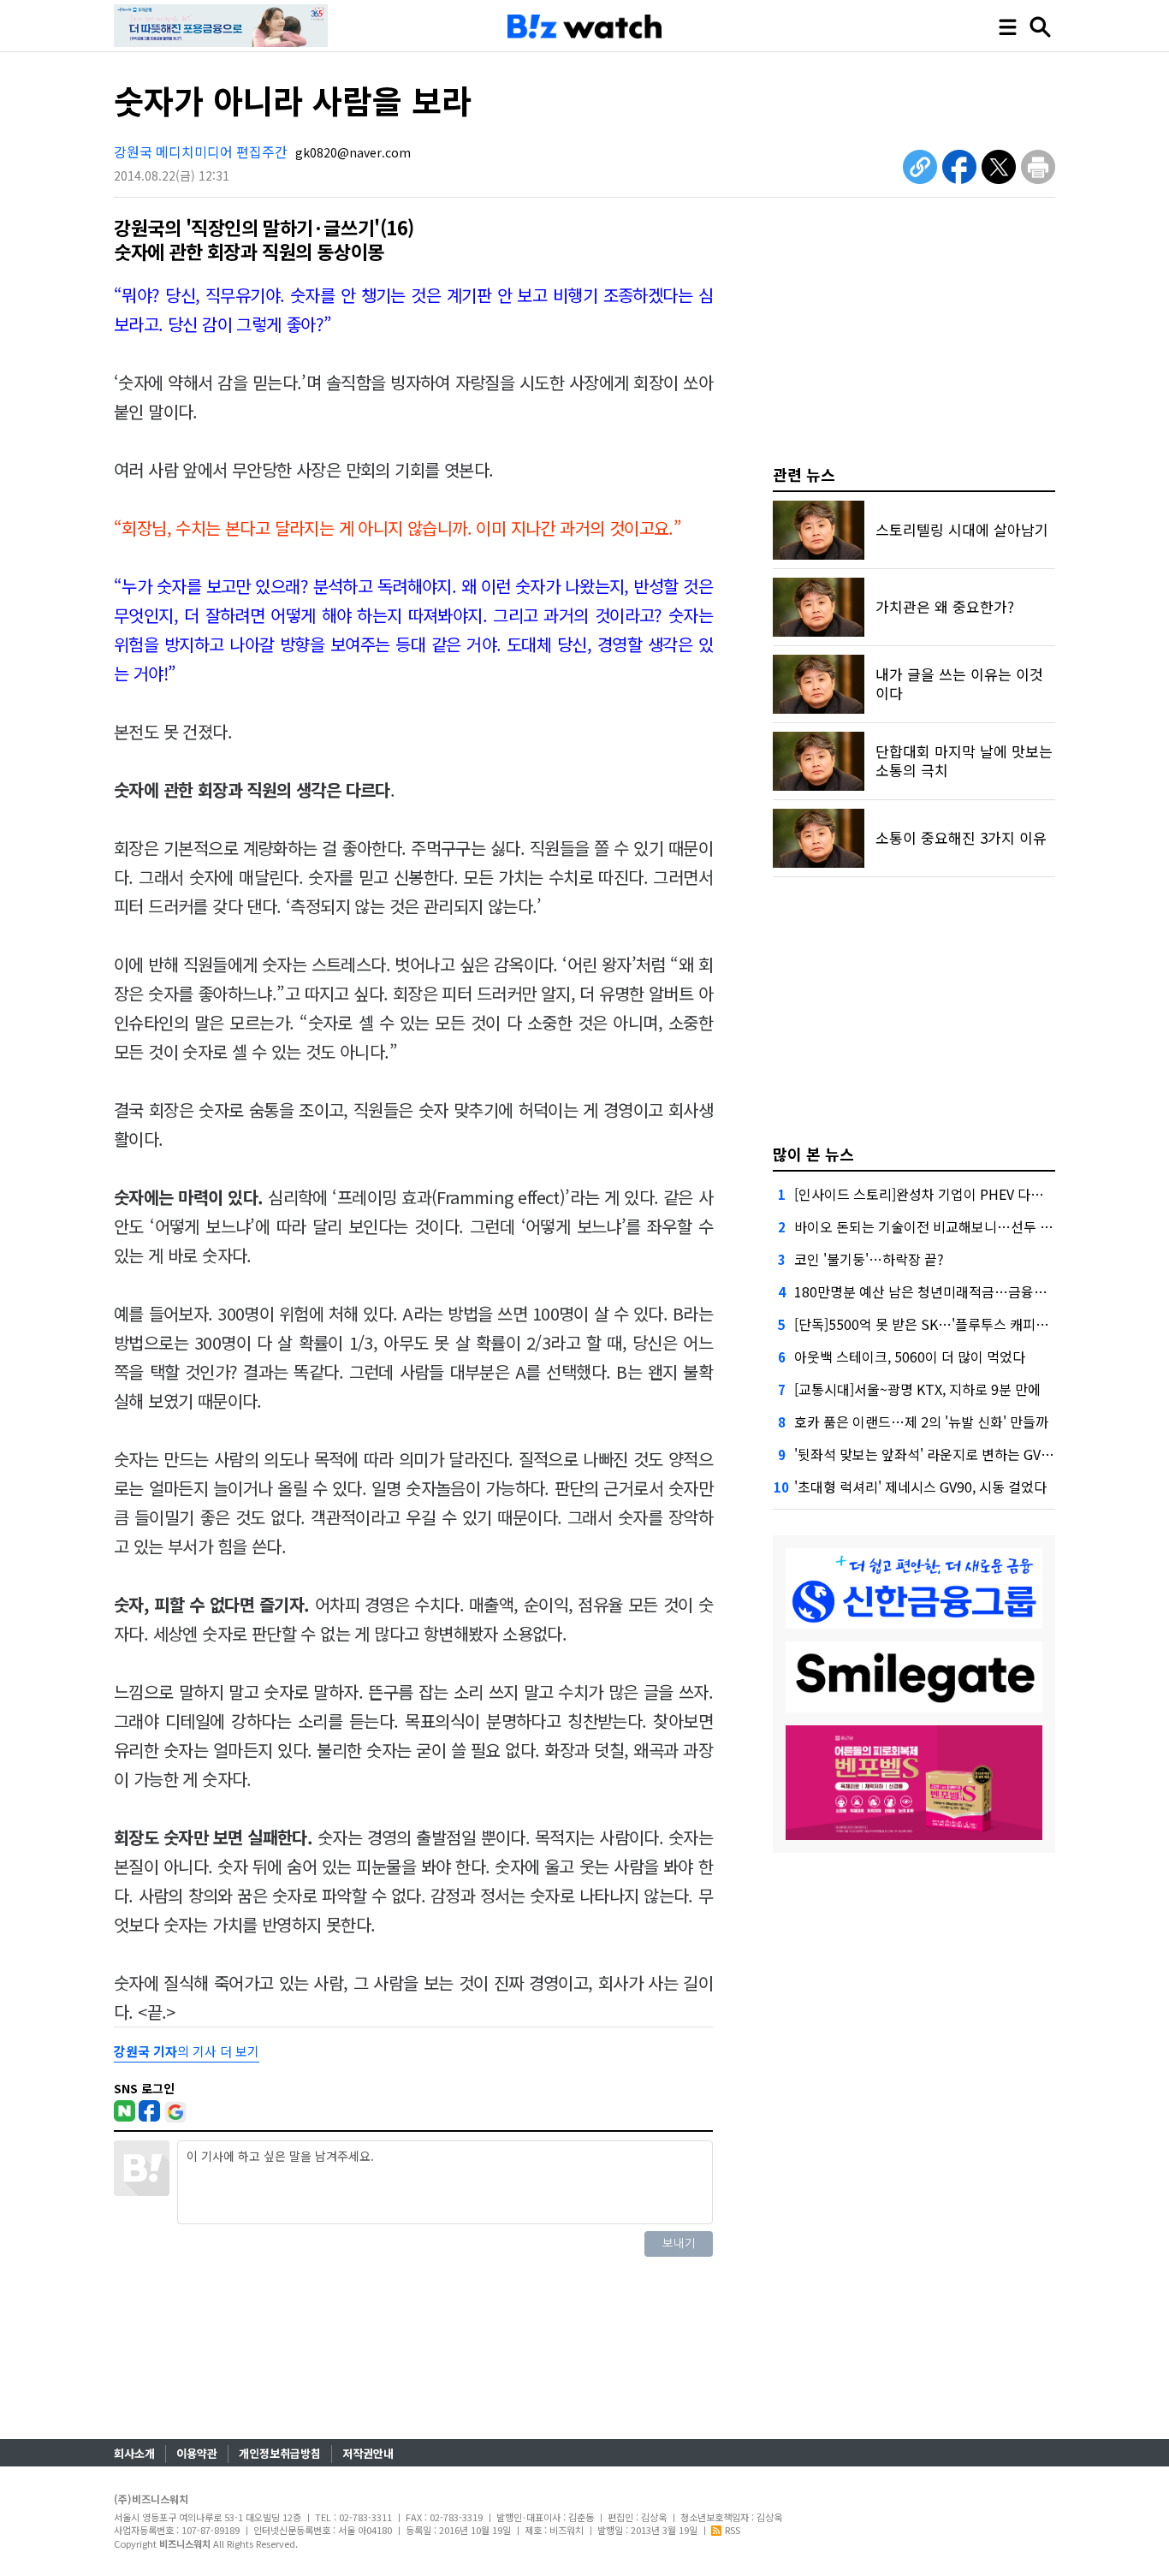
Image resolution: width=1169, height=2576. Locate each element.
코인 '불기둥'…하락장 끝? (869, 1259)
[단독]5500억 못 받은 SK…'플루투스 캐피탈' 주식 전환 (952, 1324)
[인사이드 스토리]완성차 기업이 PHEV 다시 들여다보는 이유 (967, 1194)
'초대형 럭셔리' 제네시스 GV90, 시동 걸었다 (920, 1487)
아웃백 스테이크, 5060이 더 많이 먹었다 (910, 1356)
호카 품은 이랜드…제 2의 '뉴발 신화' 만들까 (921, 1422)
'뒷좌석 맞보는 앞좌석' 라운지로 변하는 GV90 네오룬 (946, 1454)
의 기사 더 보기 (187, 2051)
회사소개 (134, 2453)
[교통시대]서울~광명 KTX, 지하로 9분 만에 (917, 1389)
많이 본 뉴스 (813, 1154)
